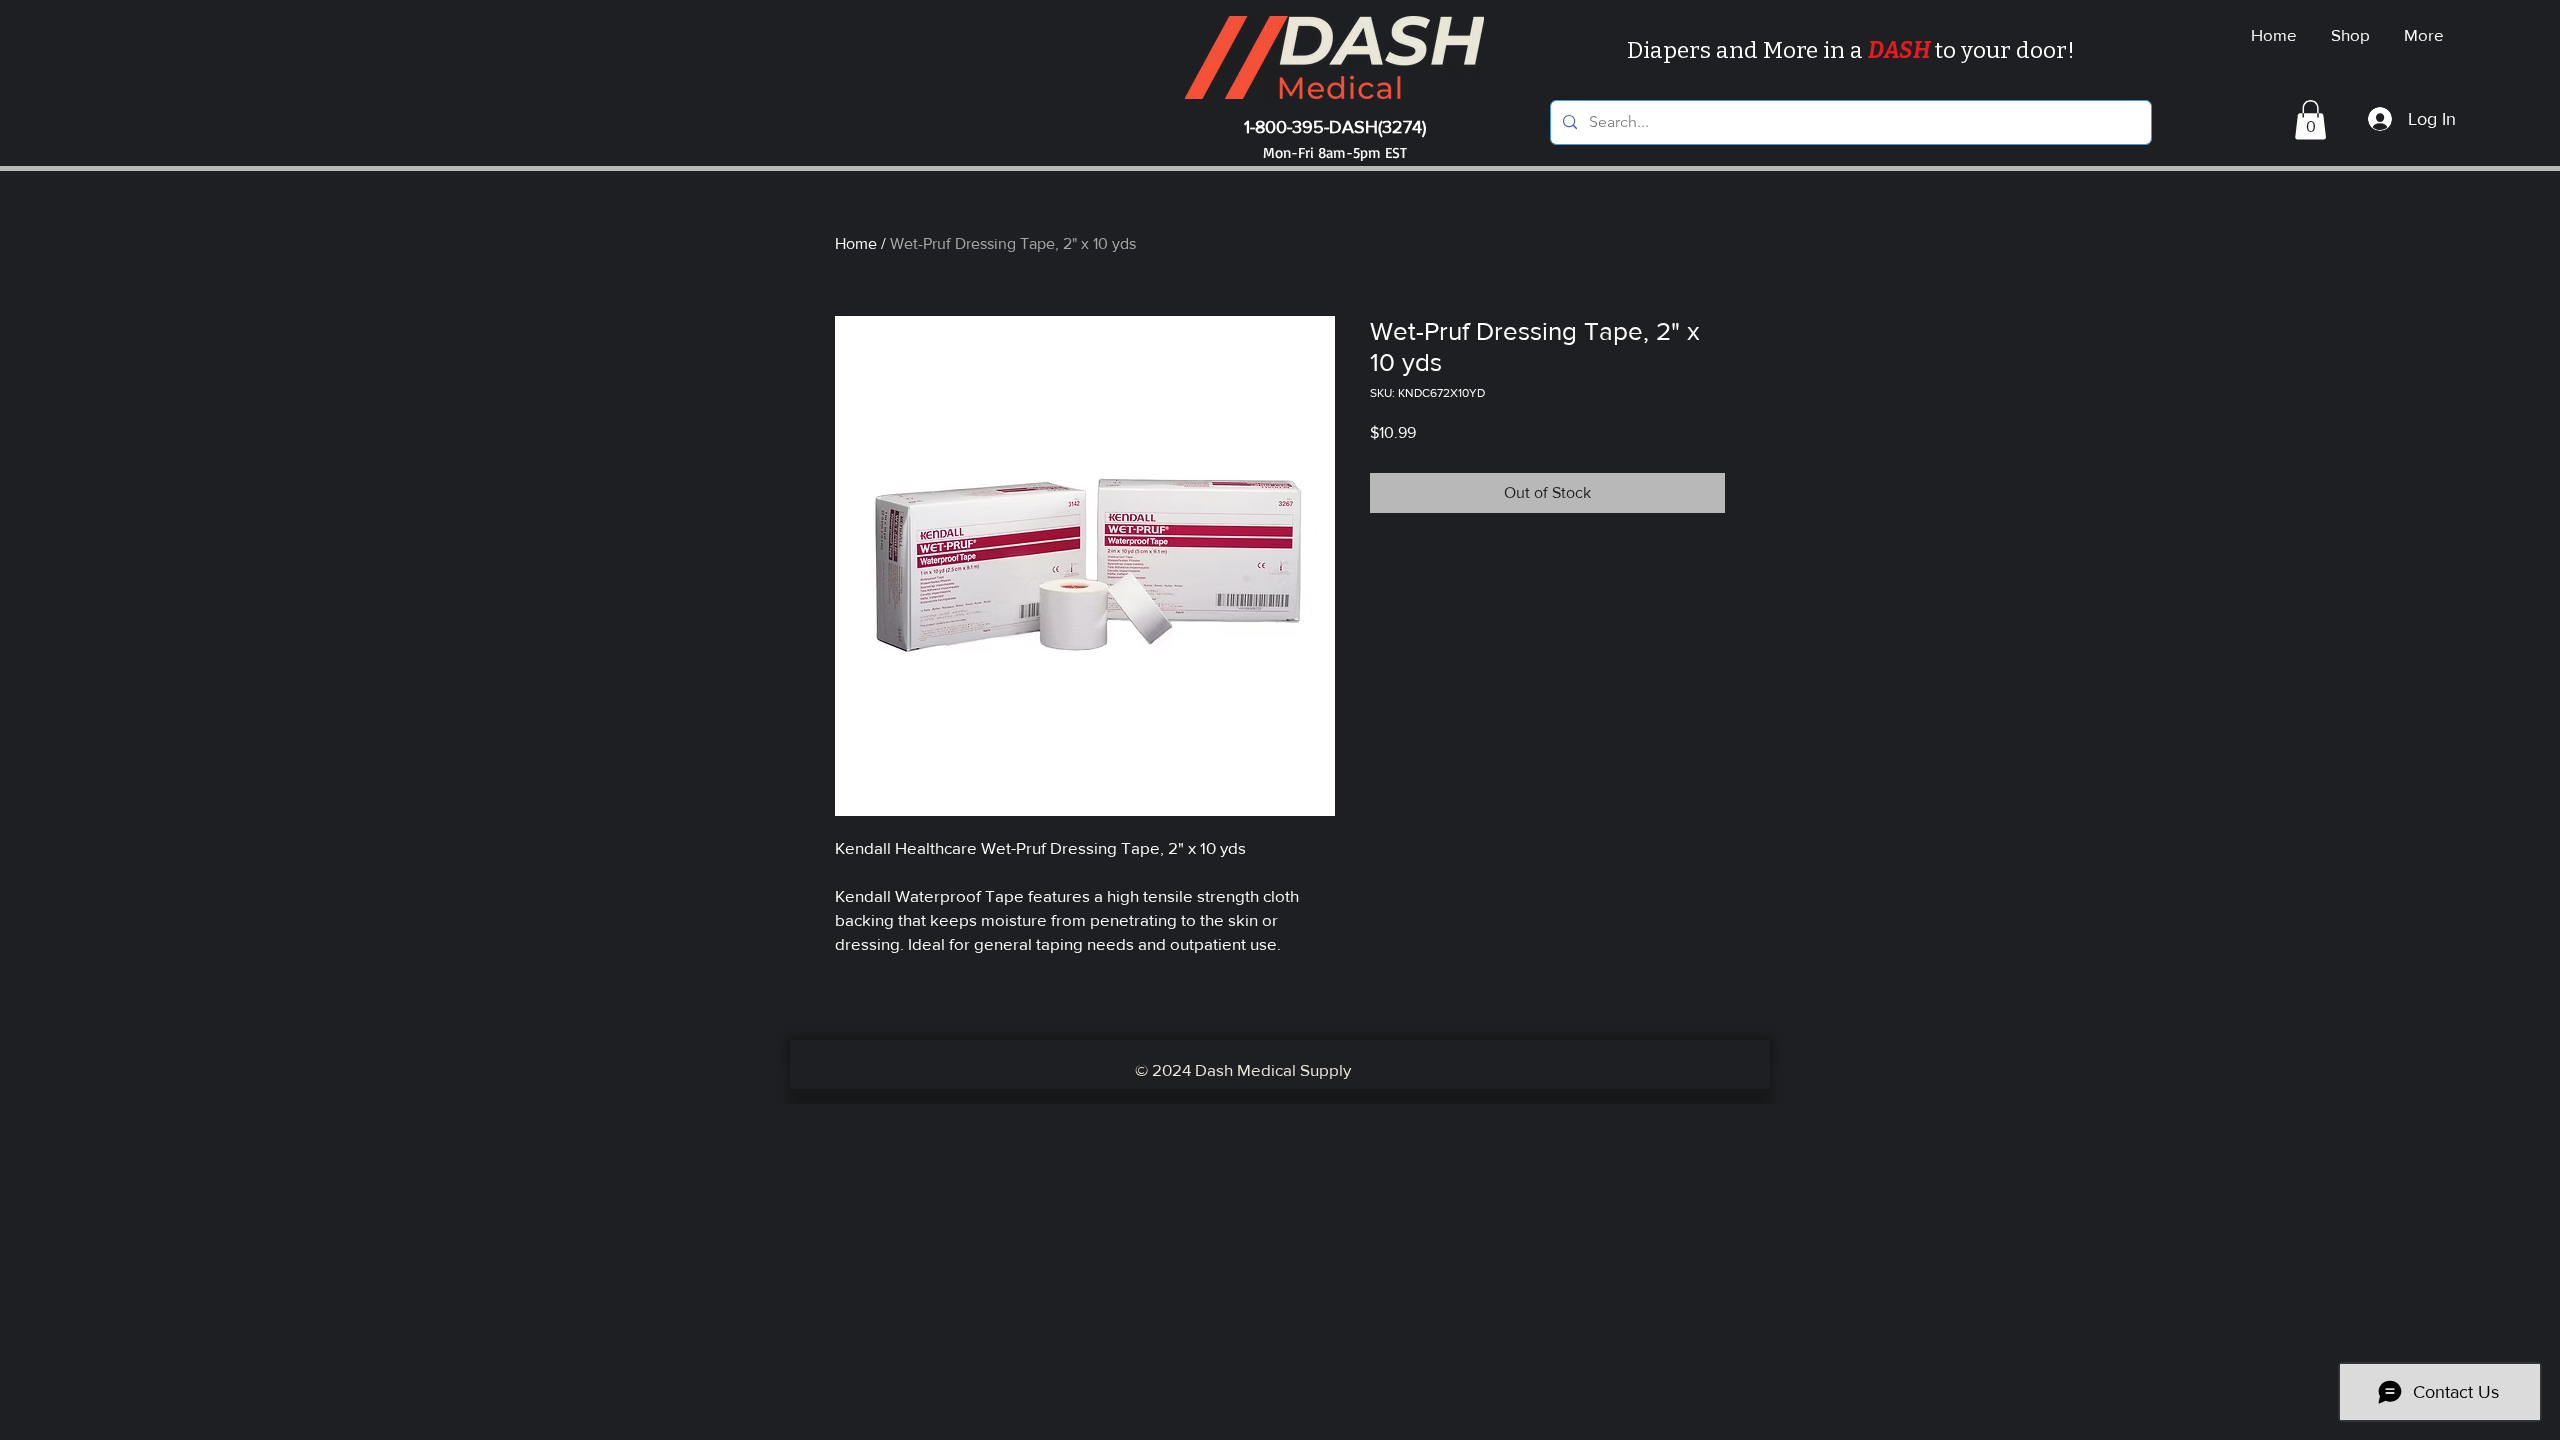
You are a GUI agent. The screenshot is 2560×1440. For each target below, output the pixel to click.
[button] (2310, 119)
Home (856, 243)
